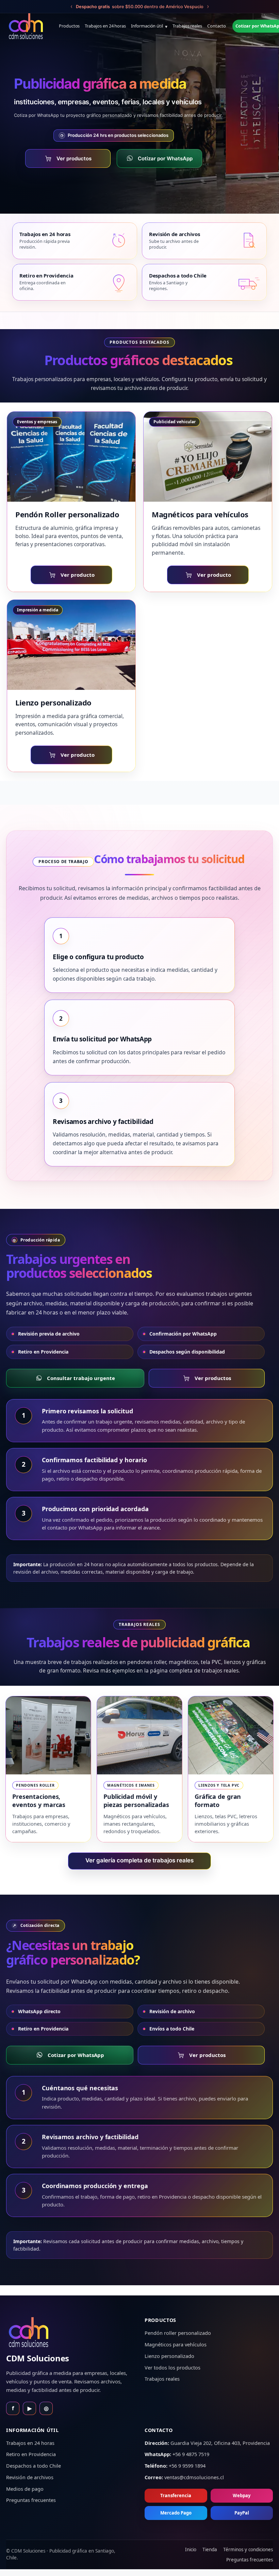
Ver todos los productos (173, 2367)
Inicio (191, 2550)
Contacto (216, 26)
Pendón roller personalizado (178, 2333)
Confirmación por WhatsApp (183, 1334)
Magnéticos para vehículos (176, 2344)
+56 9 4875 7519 (191, 2454)
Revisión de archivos (30, 2477)
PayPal (242, 2513)
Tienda (210, 2550)
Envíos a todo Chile (172, 2029)
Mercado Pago (176, 2513)
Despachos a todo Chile (34, 2466)
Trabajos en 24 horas (105, 26)
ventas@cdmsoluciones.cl (194, 2477)
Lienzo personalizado (169, 2356)
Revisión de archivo (172, 2011)
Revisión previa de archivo (49, 1334)
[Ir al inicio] (26, 26)
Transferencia (176, 2495)
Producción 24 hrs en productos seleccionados (114, 135)
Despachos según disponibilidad (187, 1352)
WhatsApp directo (39, 2011)
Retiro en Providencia (43, 1352)
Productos (69, 26)
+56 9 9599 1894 (187, 2466)
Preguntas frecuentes (31, 2500)
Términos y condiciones (248, 2550)
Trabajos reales (187, 26)
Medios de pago (25, 2489)
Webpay (242, 2495)
